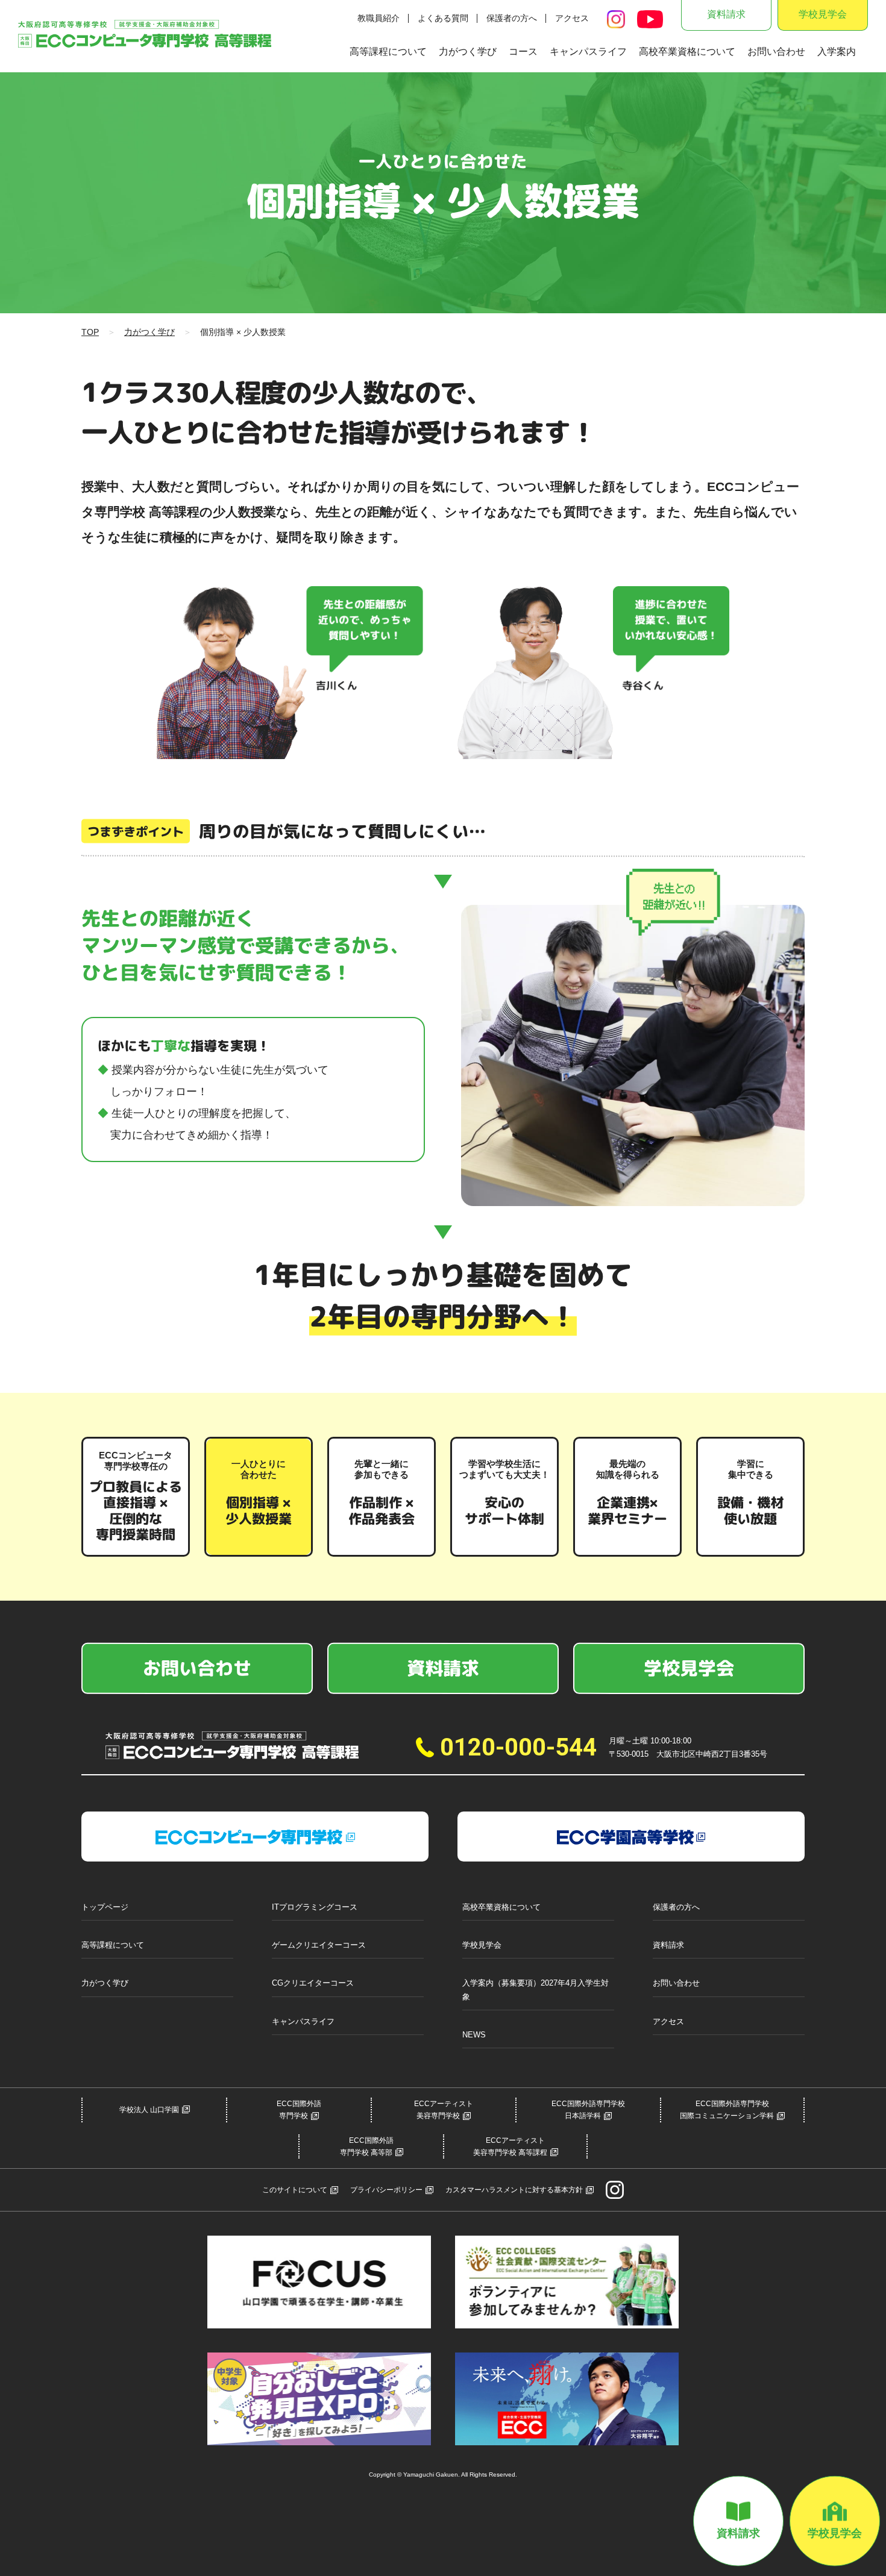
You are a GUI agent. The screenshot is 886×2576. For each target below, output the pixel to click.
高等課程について (388, 52)
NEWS (474, 2035)
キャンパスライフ (588, 52)
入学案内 (837, 52)
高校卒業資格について (687, 52)
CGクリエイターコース (313, 1983)
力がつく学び (468, 52)
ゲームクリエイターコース (319, 1945)
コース (523, 52)
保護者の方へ (512, 18)
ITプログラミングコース (315, 1907)
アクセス (572, 18)
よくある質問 (443, 18)
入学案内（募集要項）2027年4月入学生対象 (536, 1990)
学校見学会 (823, 14)
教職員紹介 (379, 18)
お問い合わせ (776, 52)
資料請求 (726, 14)
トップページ (105, 1907)
